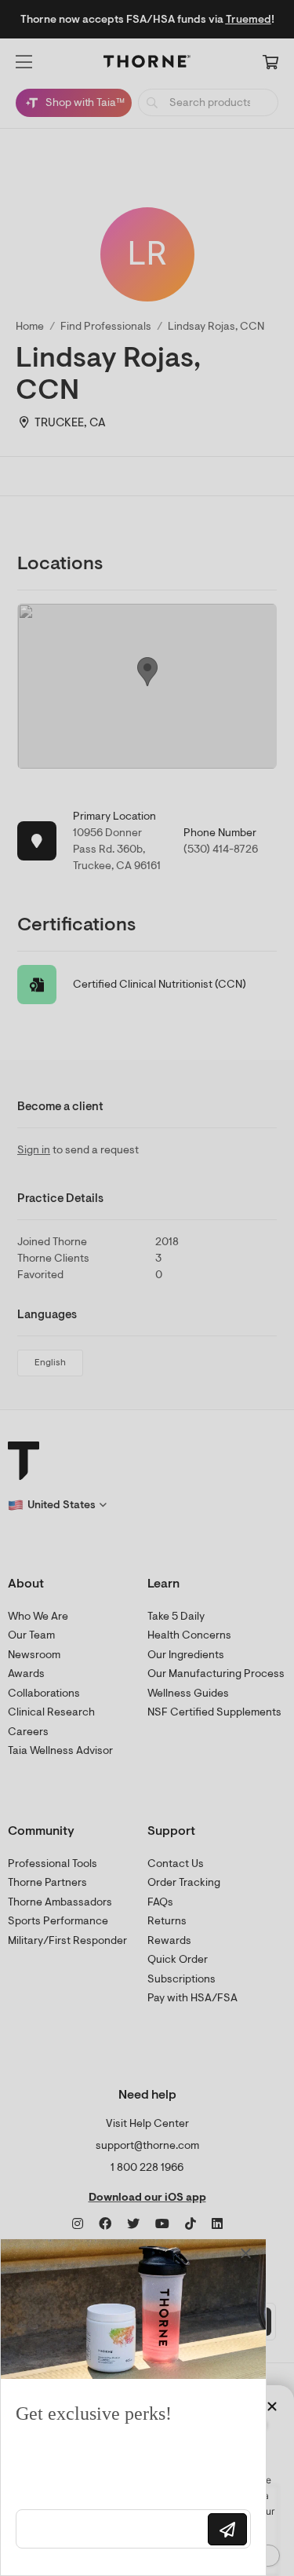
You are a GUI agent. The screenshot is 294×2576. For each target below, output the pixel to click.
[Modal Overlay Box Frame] (133, 2407)
